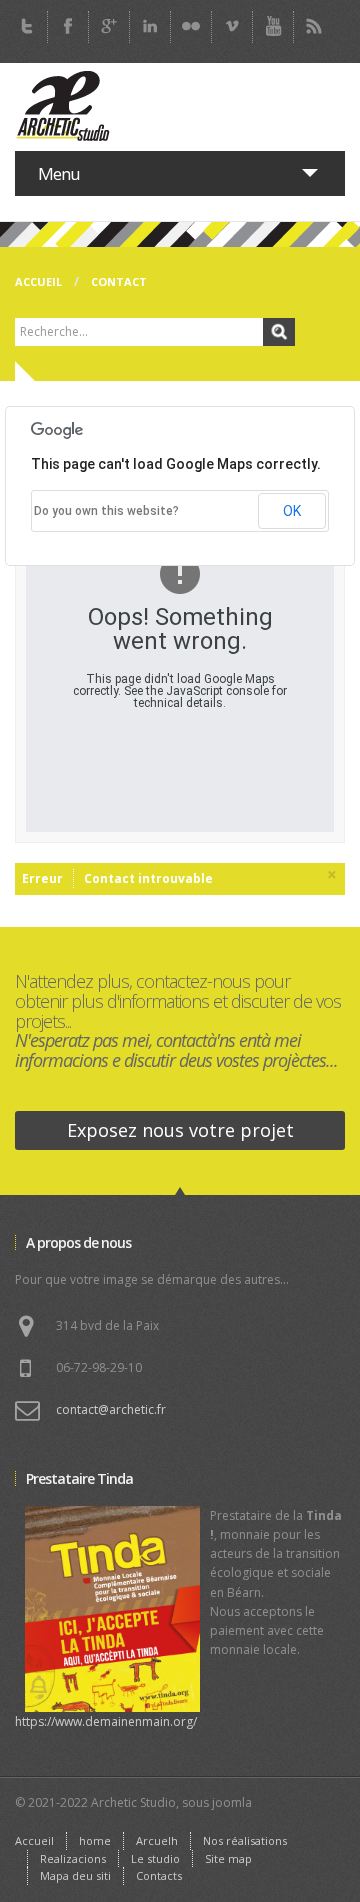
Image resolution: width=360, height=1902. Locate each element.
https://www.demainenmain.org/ (106, 1721)
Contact (119, 281)
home (95, 1840)
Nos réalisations (245, 1840)
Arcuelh (157, 1840)
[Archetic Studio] (65, 107)
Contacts (159, 1875)
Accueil (38, 281)
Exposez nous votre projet (180, 1130)
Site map (228, 1858)
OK (292, 511)
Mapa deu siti (75, 1875)
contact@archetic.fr (111, 1409)
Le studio (155, 1858)
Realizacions (73, 1858)
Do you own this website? (106, 511)
